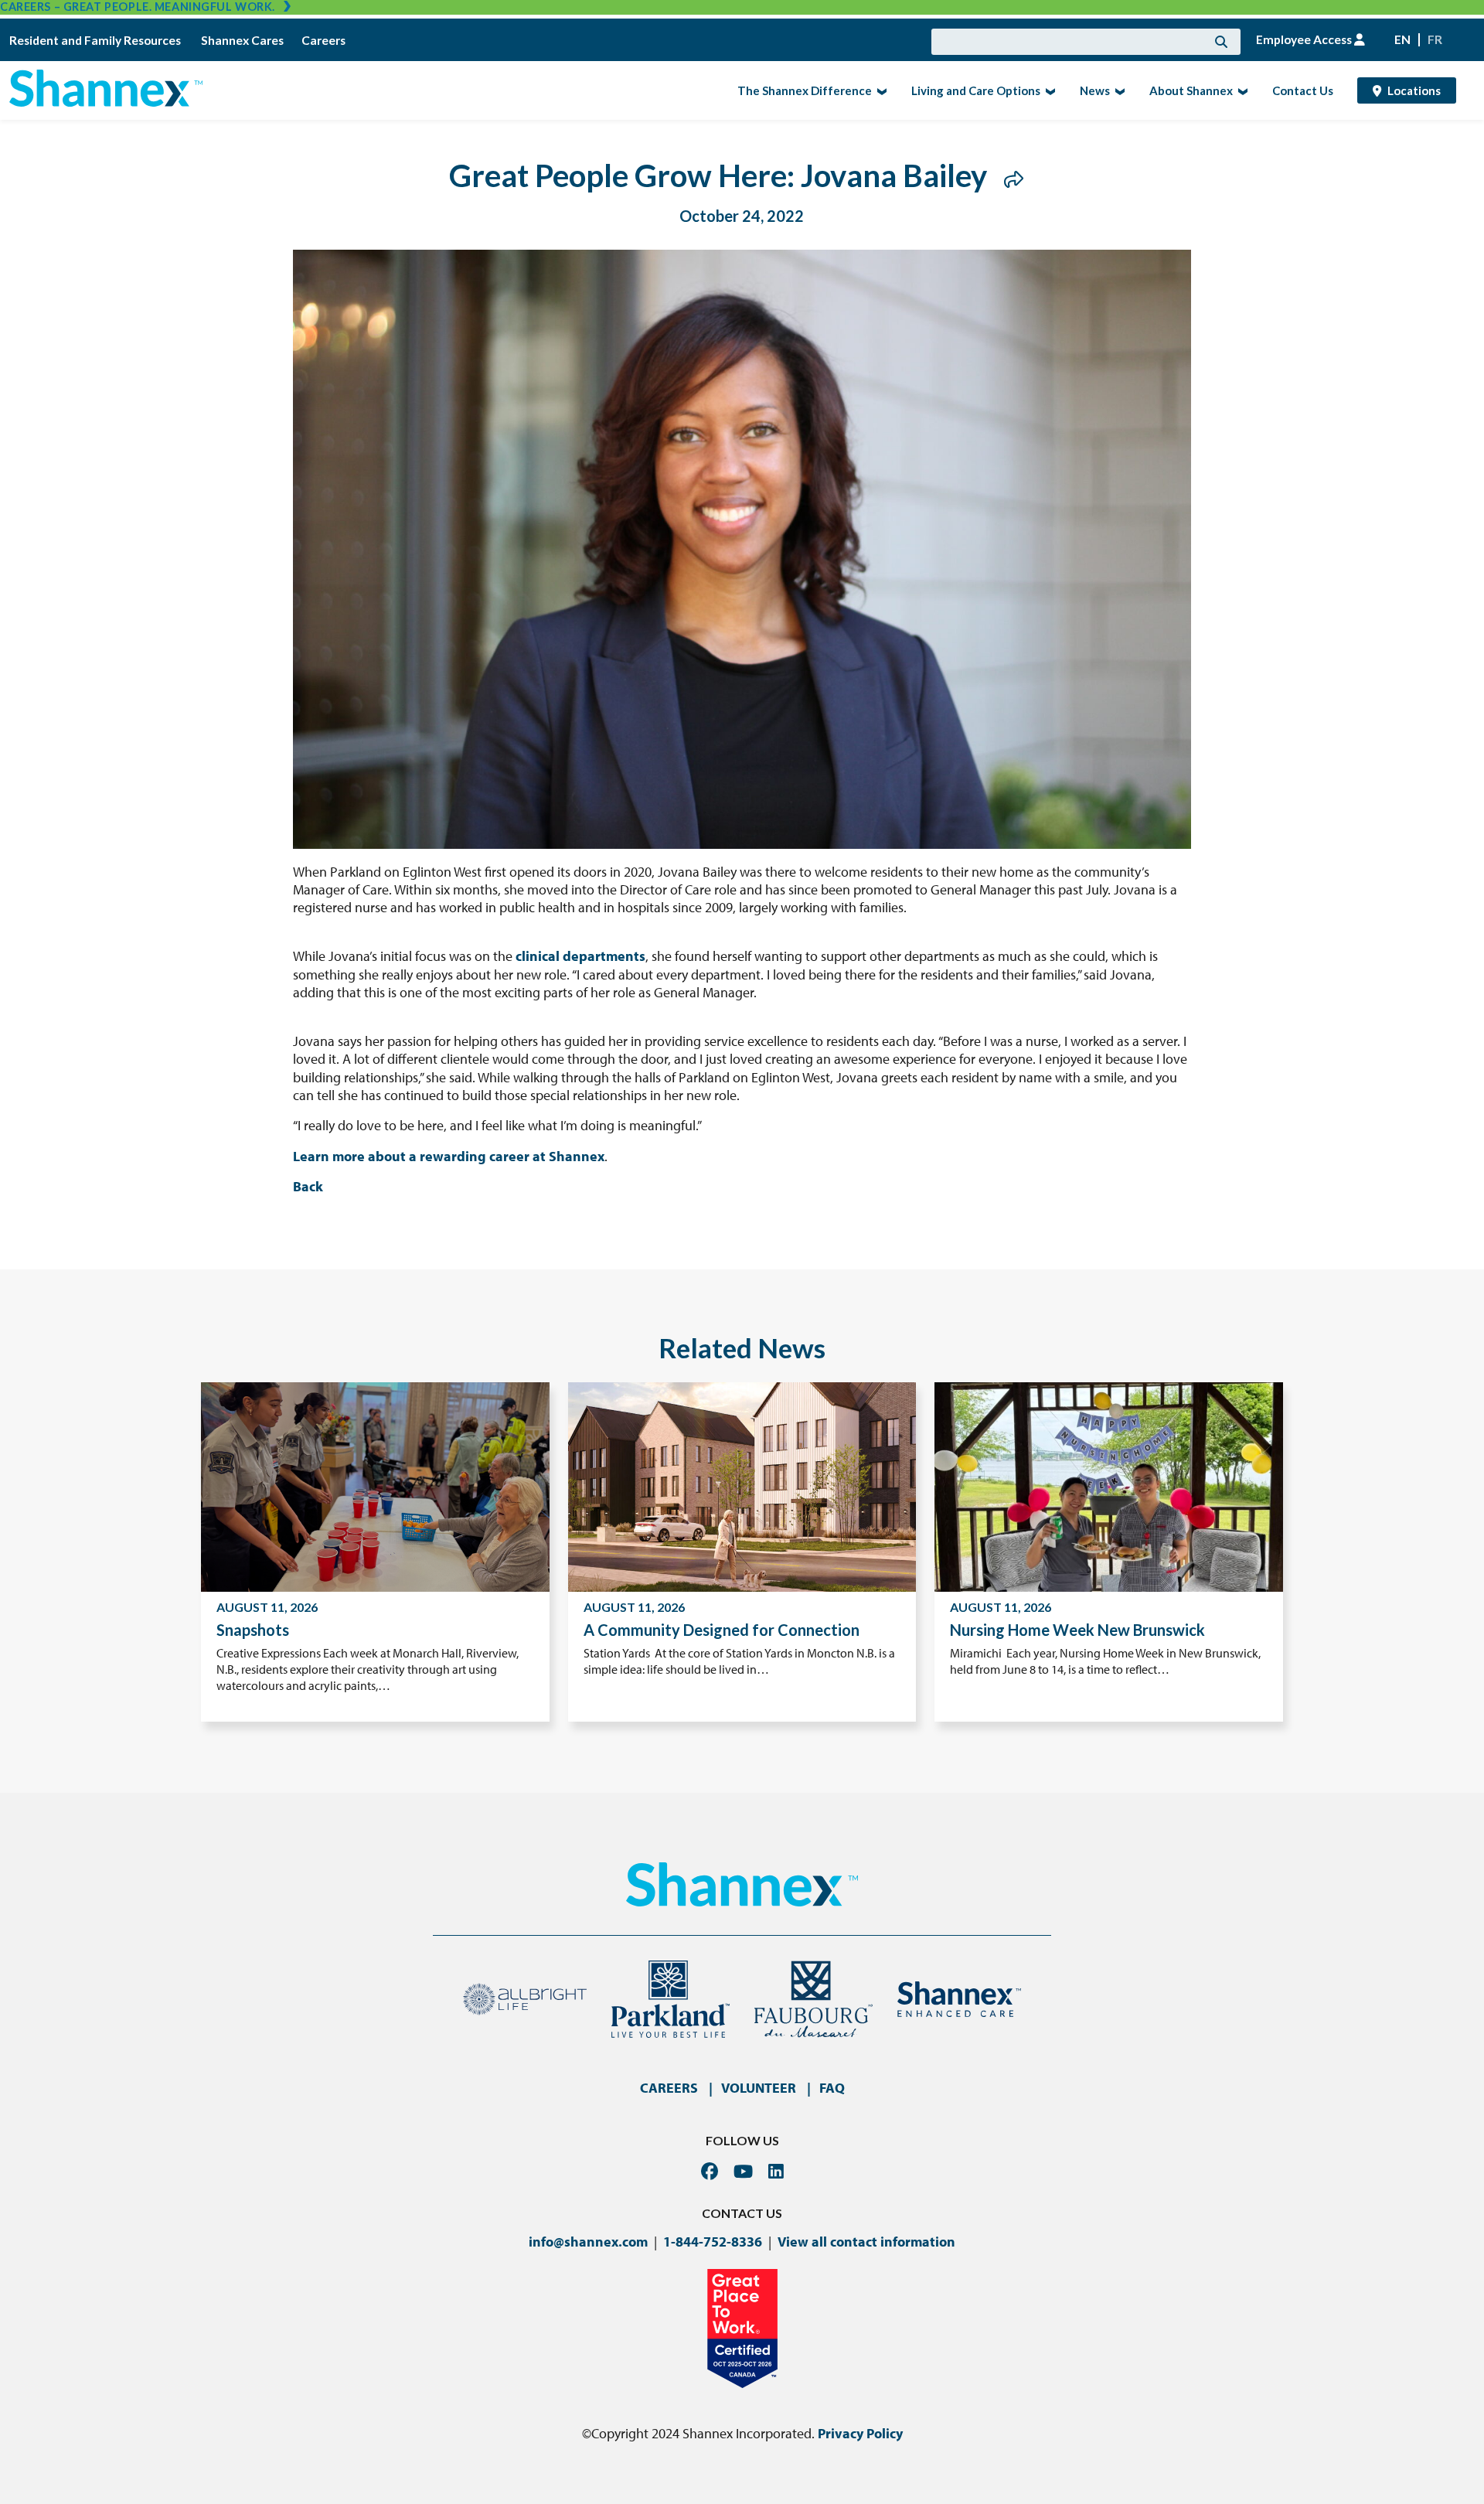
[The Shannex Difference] (880, 90)
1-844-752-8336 (713, 2242)
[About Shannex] (1241, 90)
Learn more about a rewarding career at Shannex (449, 1156)
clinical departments (580, 956)
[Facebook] (710, 2171)
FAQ (832, 2088)
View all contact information (866, 2242)
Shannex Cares (242, 40)
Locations (1414, 90)
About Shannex (1186, 90)
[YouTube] (743, 2171)
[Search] (1221, 42)
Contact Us (1303, 90)
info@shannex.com (588, 2242)
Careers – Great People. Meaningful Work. (138, 7)
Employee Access (1305, 39)
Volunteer (759, 2088)
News (1090, 90)
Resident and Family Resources (96, 40)
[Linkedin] (776, 2171)
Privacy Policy (860, 2433)
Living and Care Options (971, 90)
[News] (1118, 90)
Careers (323, 40)
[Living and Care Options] (1048, 90)
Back (308, 1186)
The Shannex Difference (800, 90)
